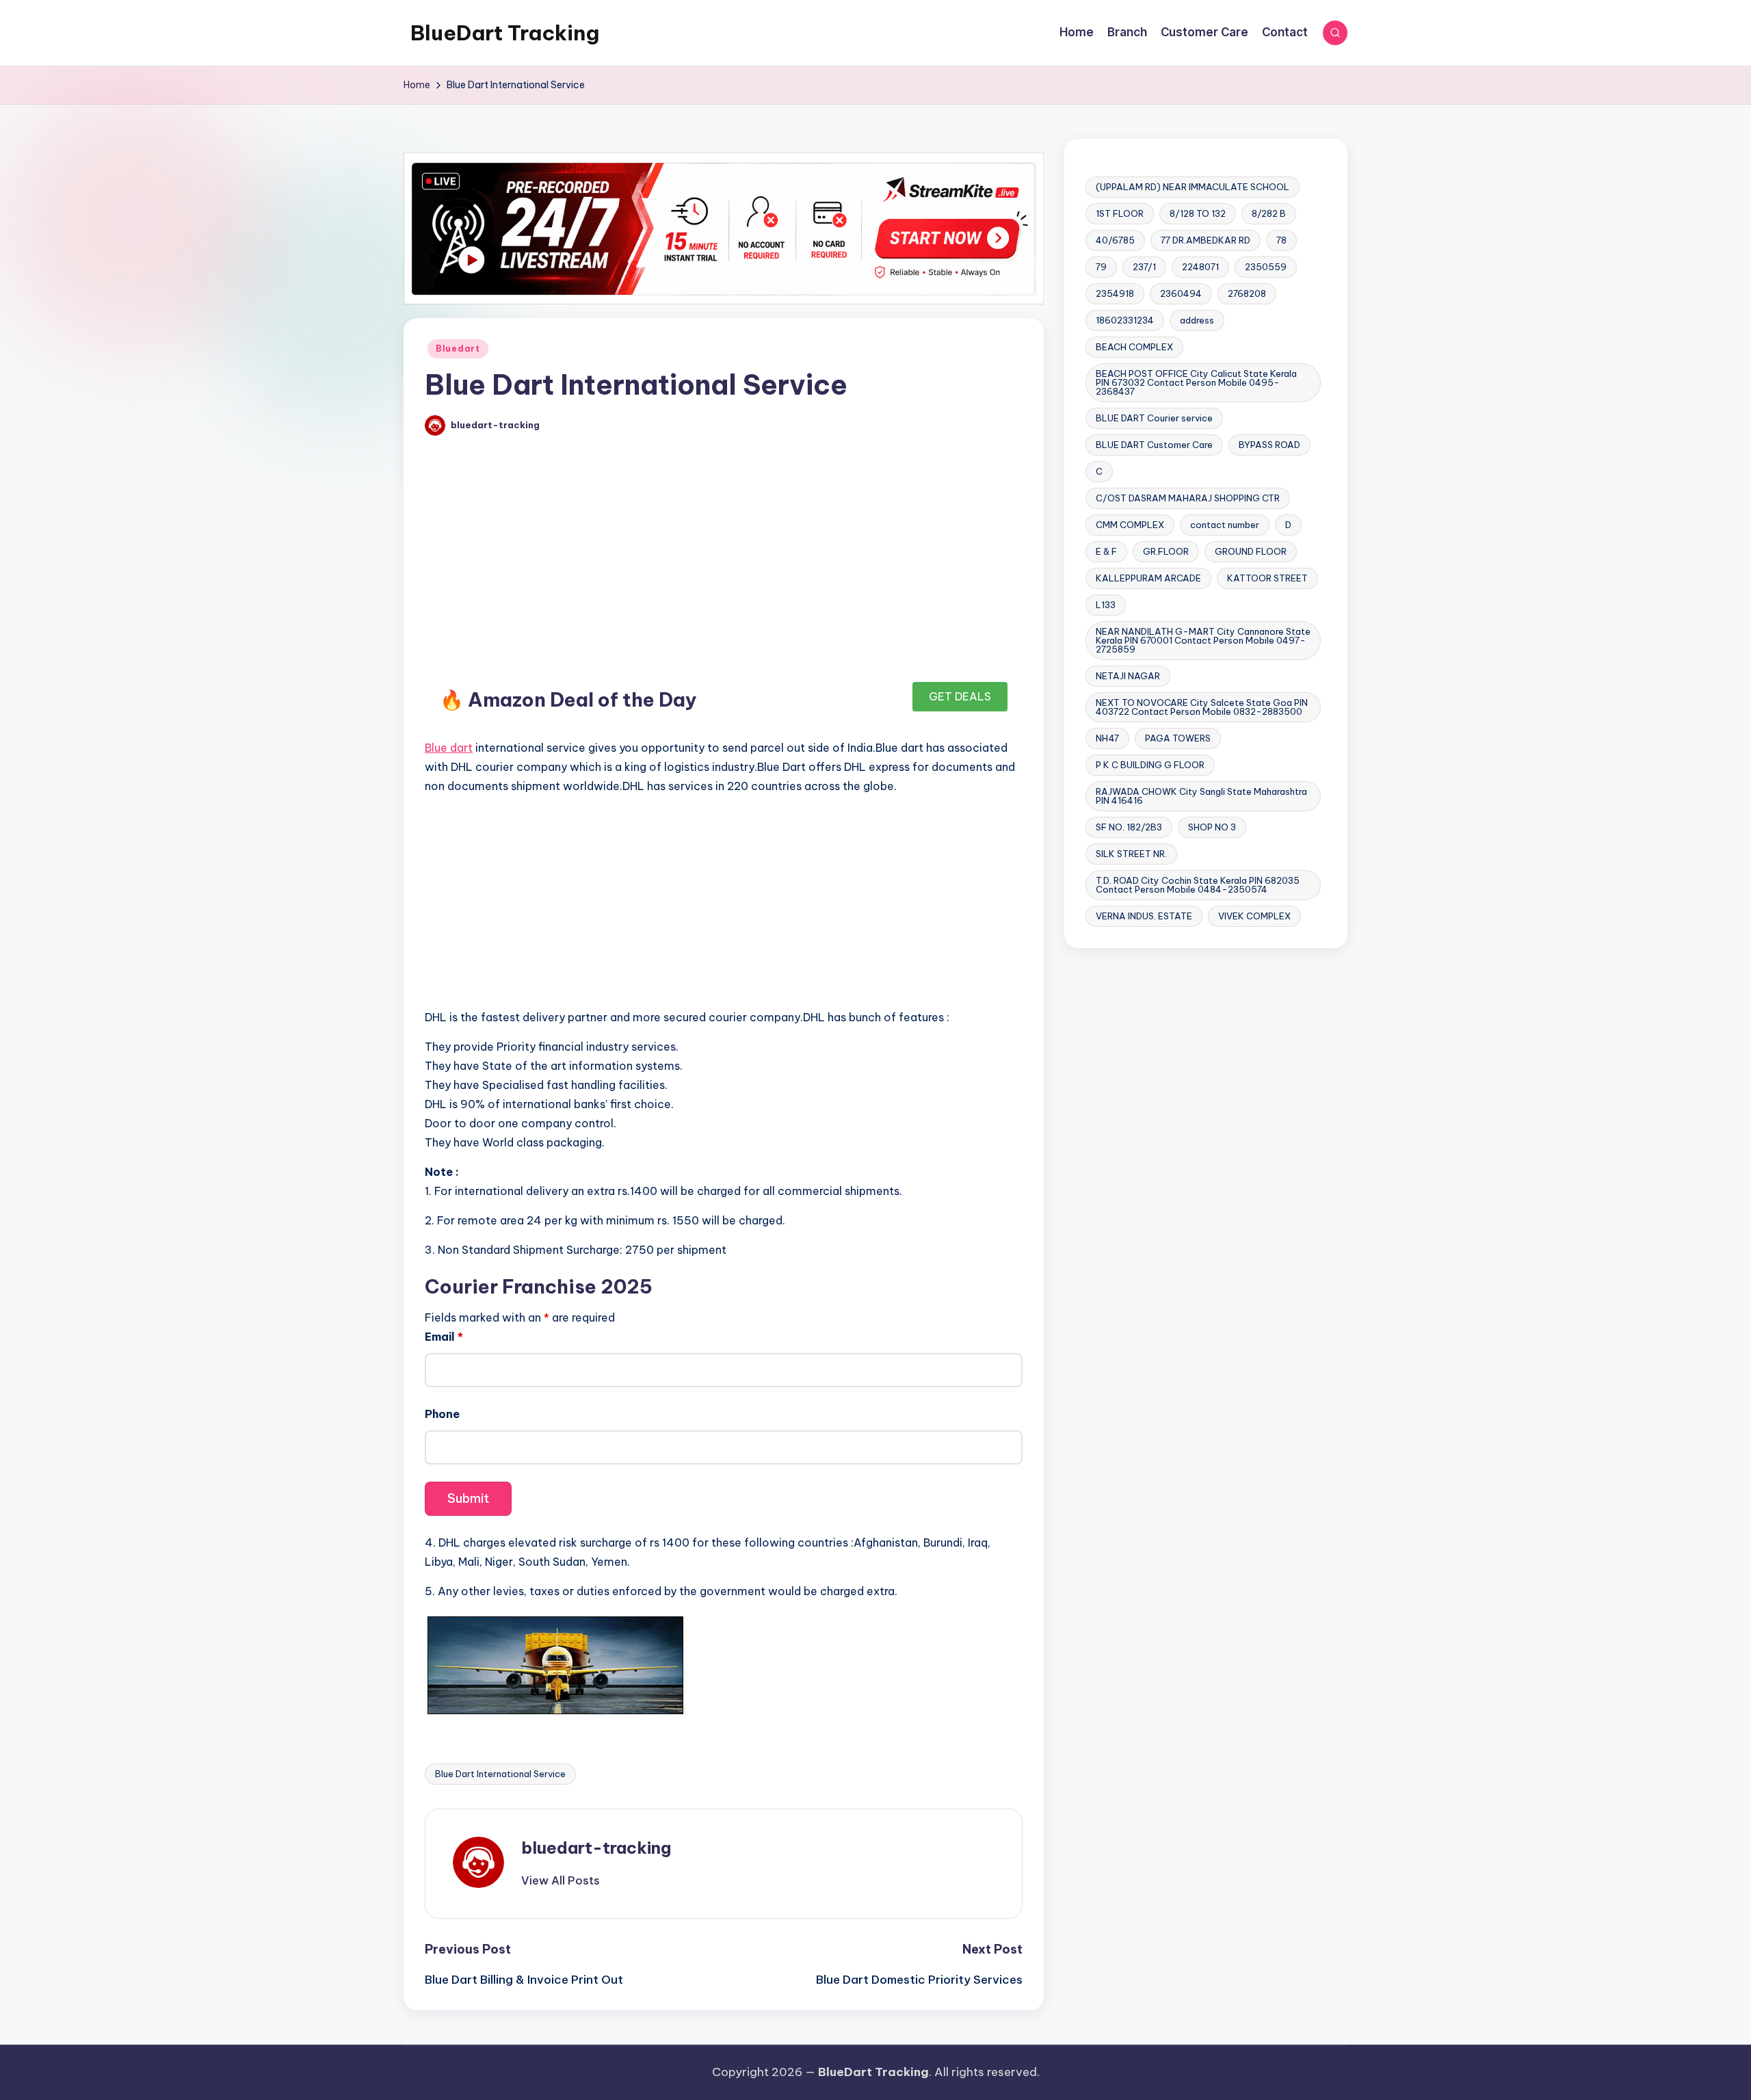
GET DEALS (960, 696)
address (1197, 320)
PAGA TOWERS (1178, 738)
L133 (1106, 605)
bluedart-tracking (596, 1848)
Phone (442, 1414)
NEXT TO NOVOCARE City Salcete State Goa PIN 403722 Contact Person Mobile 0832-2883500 (1202, 707)
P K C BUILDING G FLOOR (1150, 765)
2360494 (1181, 293)
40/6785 (1115, 240)
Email (444, 1337)
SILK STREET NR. (1131, 854)
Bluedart (458, 349)
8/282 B (1269, 213)
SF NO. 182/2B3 (1129, 827)
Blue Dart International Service (500, 1774)
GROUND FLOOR (1251, 551)
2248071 (1200, 267)
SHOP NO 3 (1212, 827)
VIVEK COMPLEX (1254, 916)
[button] (561, 1880)
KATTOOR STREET (1267, 578)
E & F (1106, 551)
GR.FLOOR (1166, 551)
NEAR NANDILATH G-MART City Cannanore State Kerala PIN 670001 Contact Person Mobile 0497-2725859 (1203, 640)
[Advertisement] (724, 564)
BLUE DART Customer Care (1154, 445)
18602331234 (1125, 320)
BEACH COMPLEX (1134, 347)
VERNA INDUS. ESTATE (1144, 916)
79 (1101, 267)
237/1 (1144, 267)
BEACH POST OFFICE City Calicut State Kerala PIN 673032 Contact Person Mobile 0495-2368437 (1196, 382)
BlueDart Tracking (505, 33)
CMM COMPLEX (1130, 525)
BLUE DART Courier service (1154, 418)
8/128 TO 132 (1198, 213)
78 (1281, 240)
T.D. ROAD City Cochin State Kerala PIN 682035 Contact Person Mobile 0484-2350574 (1198, 885)
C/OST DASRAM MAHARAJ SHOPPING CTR (1188, 498)
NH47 (1107, 738)
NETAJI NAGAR (1128, 676)
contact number (1225, 525)
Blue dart (449, 748)
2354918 (1115, 293)
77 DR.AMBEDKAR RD (1206, 240)
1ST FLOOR (1120, 213)
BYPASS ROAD (1269, 445)
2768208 (1247, 293)
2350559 (1266, 267)
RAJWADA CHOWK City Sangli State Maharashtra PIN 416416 (1201, 796)
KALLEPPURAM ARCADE (1148, 578)
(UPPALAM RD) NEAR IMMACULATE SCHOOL (1193, 187)
